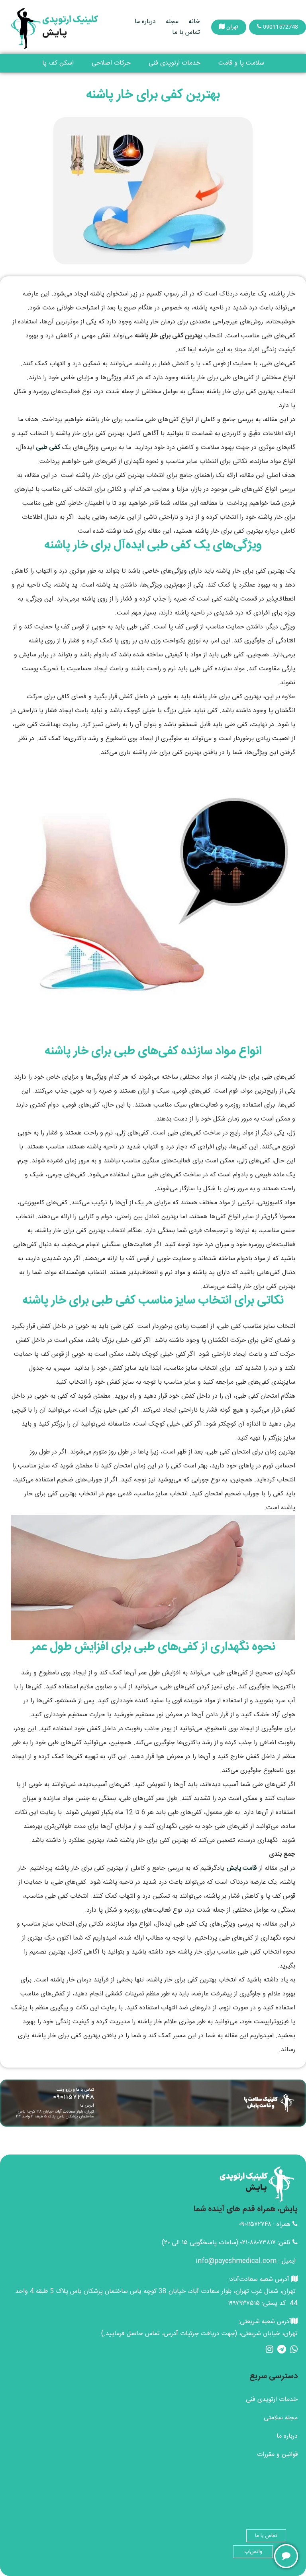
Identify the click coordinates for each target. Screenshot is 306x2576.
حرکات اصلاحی (111, 63)
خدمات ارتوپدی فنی (175, 63)
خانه (194, 22)
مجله (172, 22)
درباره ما (145, 22)
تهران (231, 27)
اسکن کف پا (58, 63)
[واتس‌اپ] (286, 2556)
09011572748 (280, 27)
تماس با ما (186, 32)
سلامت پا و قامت (241, 63)
